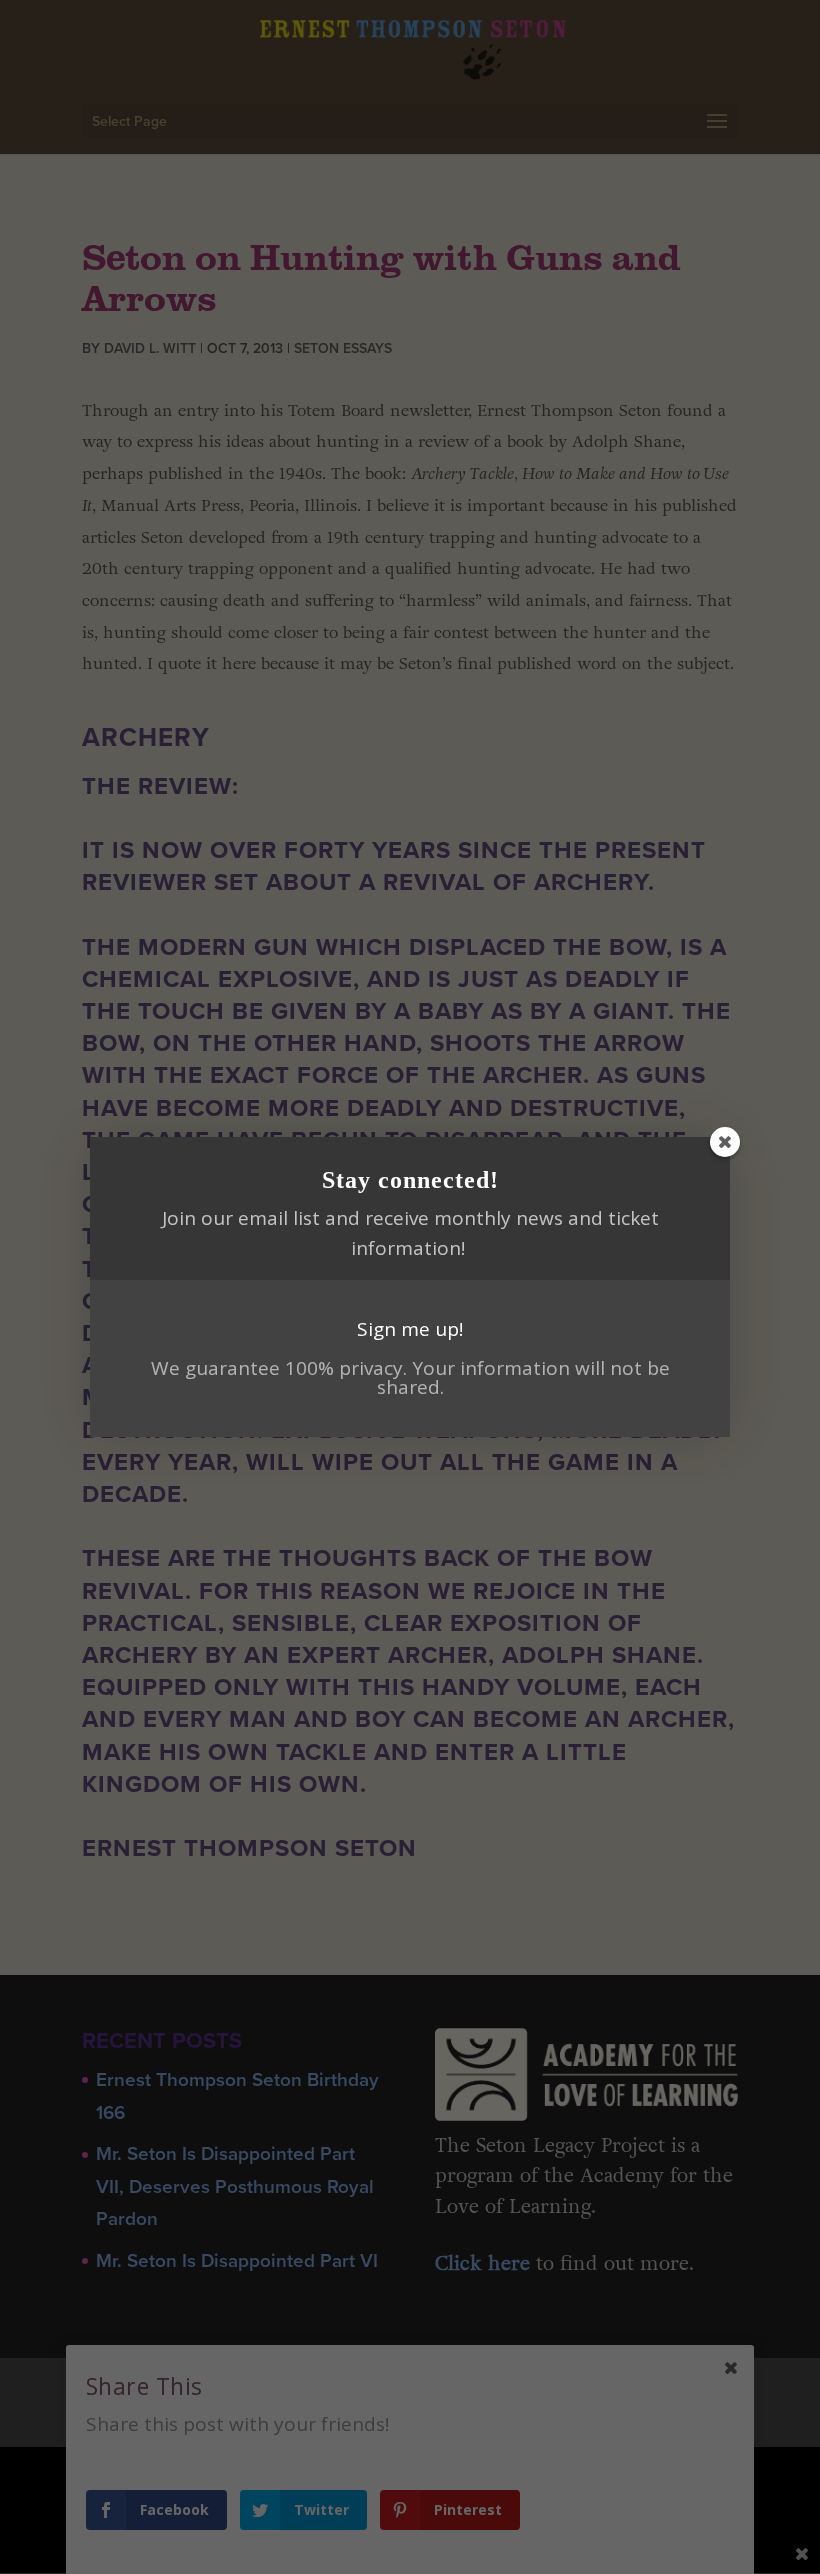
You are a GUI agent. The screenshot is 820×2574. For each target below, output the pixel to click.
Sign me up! (410, 1329)
